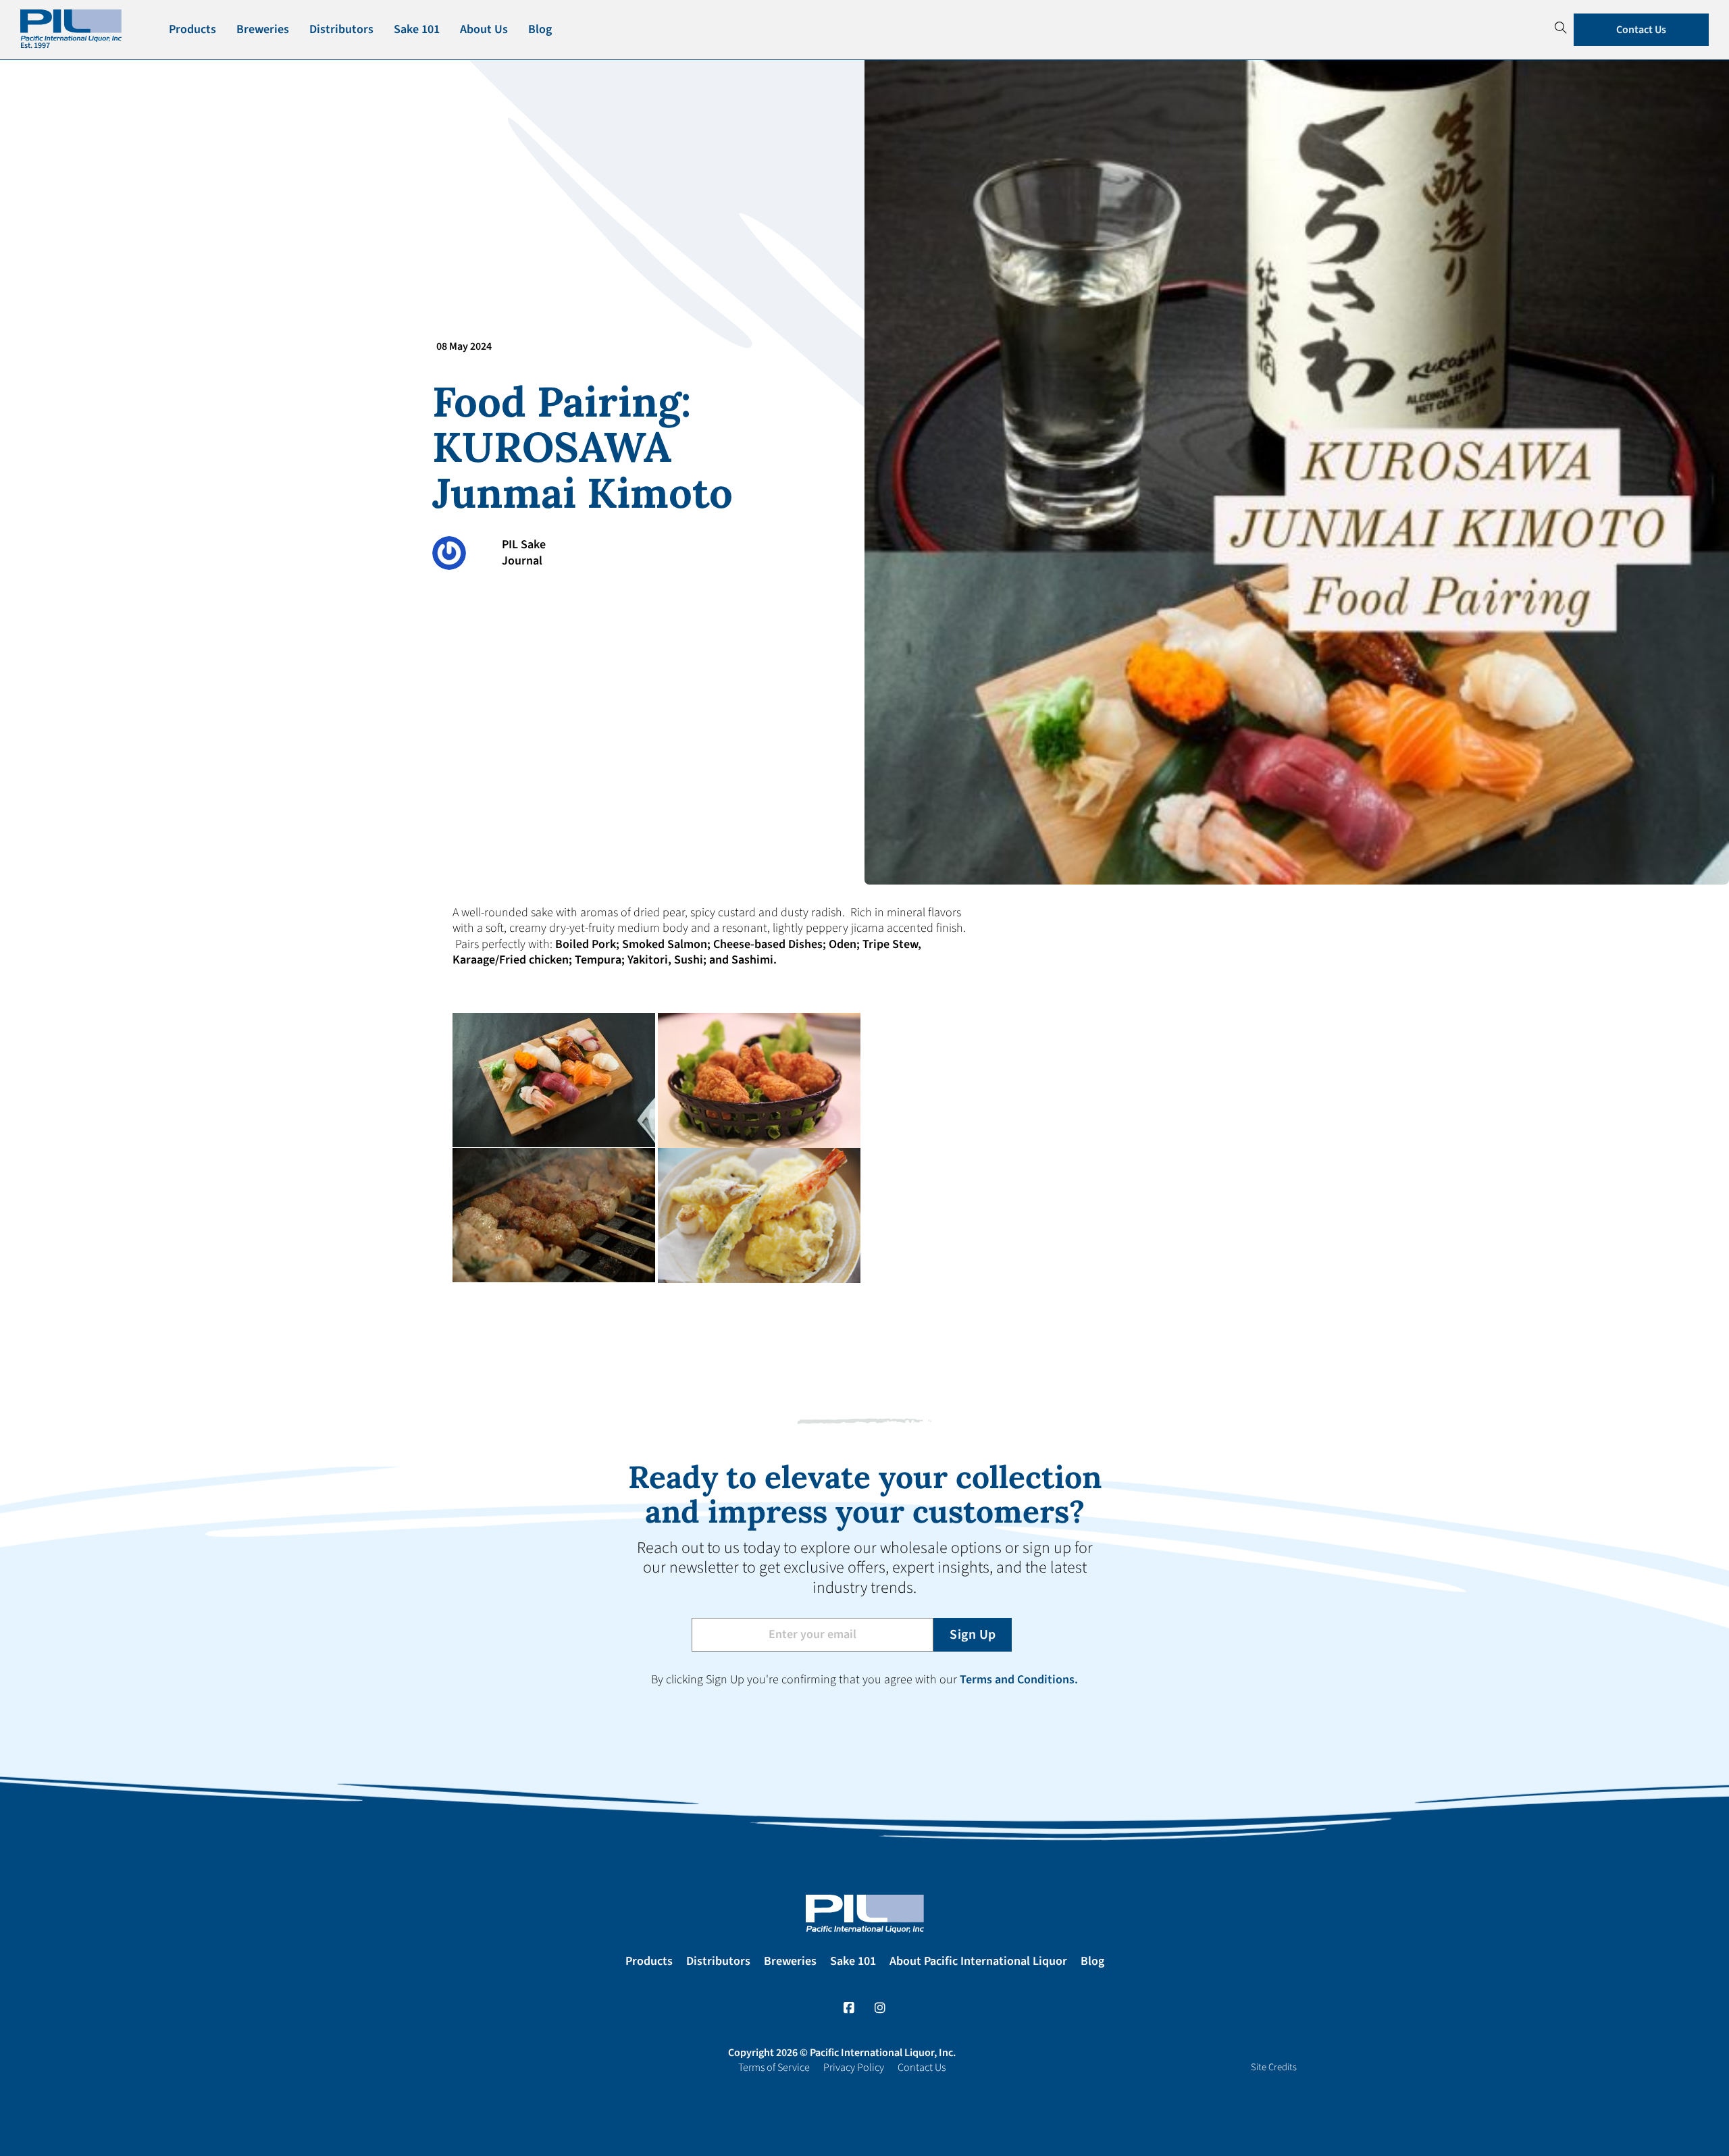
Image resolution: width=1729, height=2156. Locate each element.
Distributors (341, 29)
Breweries (263, 29)
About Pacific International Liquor (978, 1961)
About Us (484, 29)
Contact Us (1641, 30)
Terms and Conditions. (1019, 1680)
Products (192, 29)
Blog (540, 29)
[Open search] (1561, 28)
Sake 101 (417, 29)
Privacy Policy (854, 2068)
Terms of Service (774, 2068)
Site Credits (1274, 2067)
